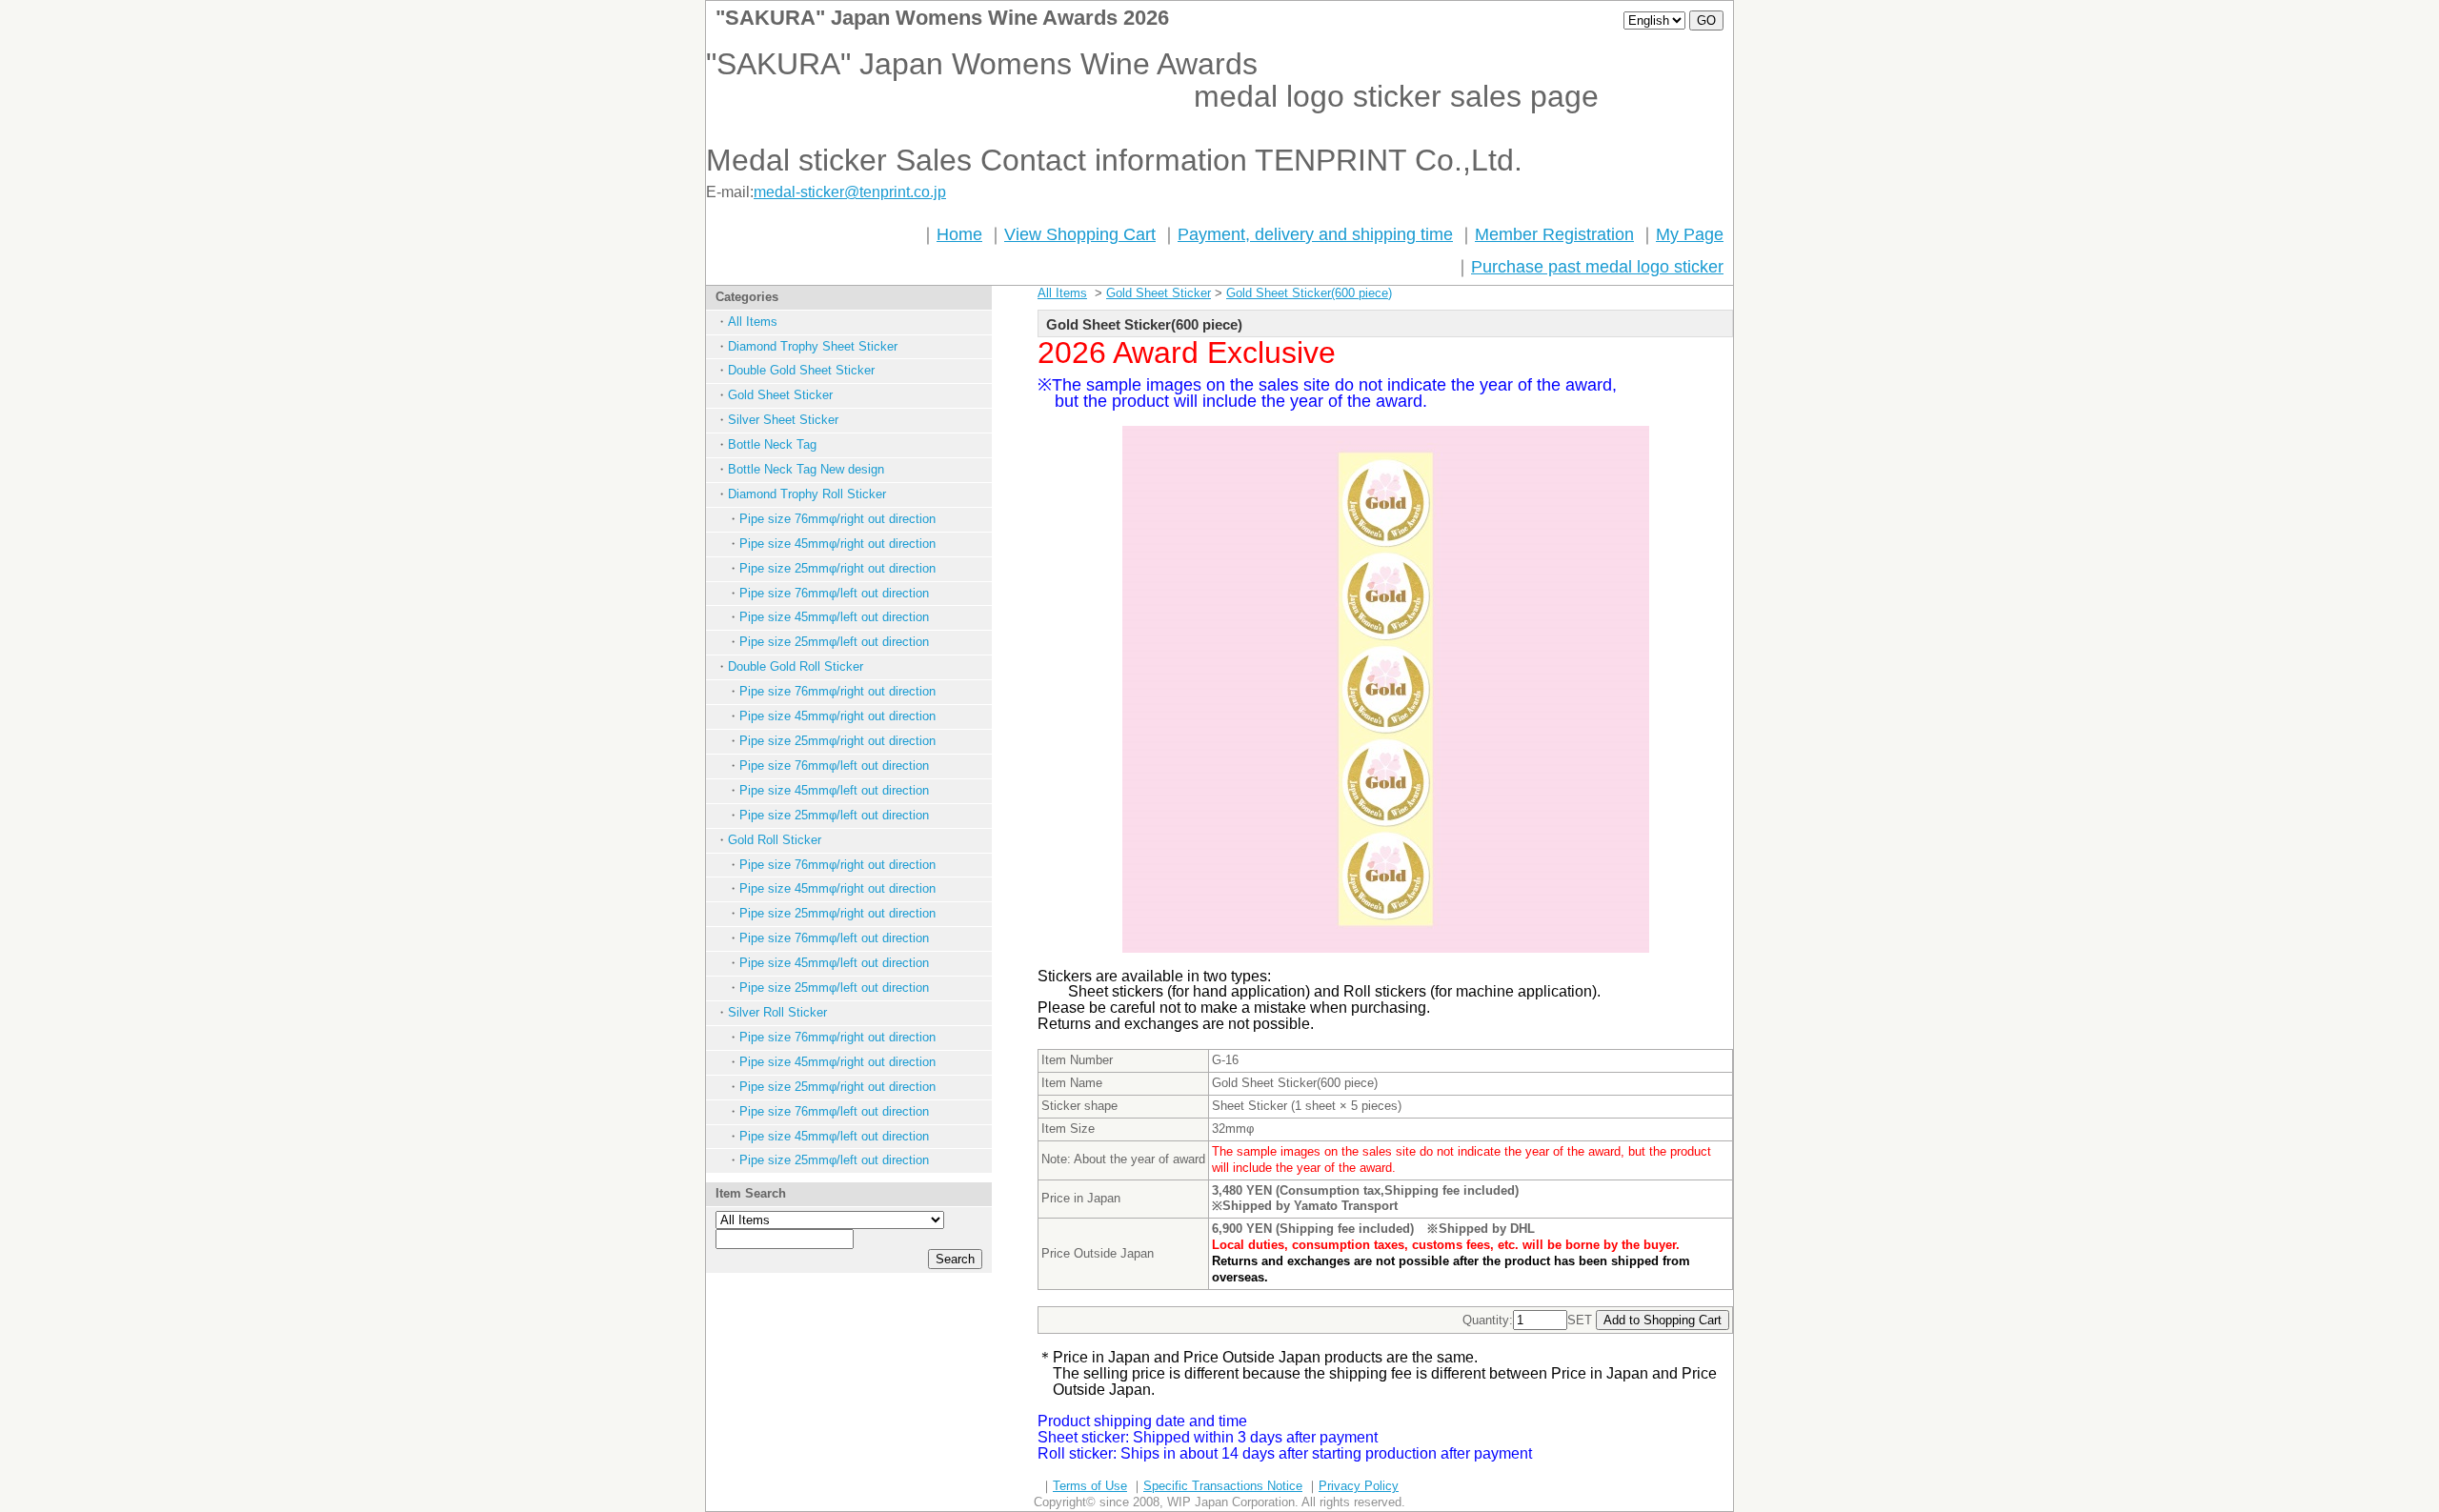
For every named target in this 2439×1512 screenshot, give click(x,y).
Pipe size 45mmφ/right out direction (837, 544)
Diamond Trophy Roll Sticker (807, 494)
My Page (1690, 234)
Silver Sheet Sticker (783, 420)
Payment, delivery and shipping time (1315, 234)
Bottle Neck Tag (772, 444)
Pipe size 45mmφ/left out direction (834, 617)
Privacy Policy (1359, 1486)
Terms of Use (1090, 1486)
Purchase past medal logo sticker (1597, 267)
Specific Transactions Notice (1223, 1486)
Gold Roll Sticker (775, 840)
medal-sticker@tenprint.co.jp (850, 192)
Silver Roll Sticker (777, 1012)
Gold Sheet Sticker (780, 395)
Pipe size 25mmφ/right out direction (837, 568)
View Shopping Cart (1080, 234)
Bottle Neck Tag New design (806, 469)
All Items (753, 322)
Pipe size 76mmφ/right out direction (837, 519)
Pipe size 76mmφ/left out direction (834, 593)
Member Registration (1554, 234)
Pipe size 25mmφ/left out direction (834, 642)
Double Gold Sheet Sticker (801, 370)
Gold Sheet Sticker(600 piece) (1309, 293)
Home (959, 234)
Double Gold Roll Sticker (796, 666)
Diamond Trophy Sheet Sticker (813, 346)
